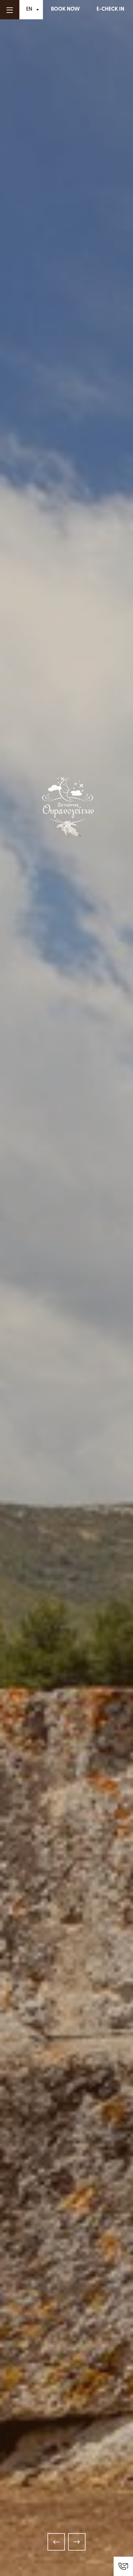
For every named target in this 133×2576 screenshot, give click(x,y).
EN (29, 9)
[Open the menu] (10, 10)
